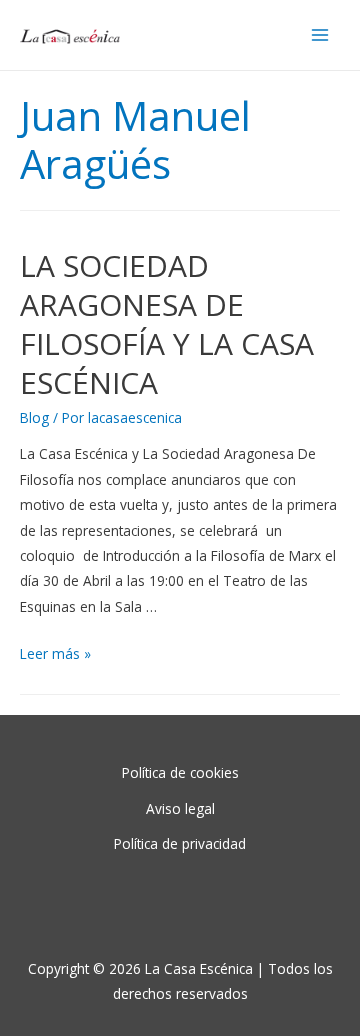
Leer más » (55, 653)
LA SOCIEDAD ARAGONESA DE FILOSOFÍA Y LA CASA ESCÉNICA (167, 324)
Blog (34, 417)
